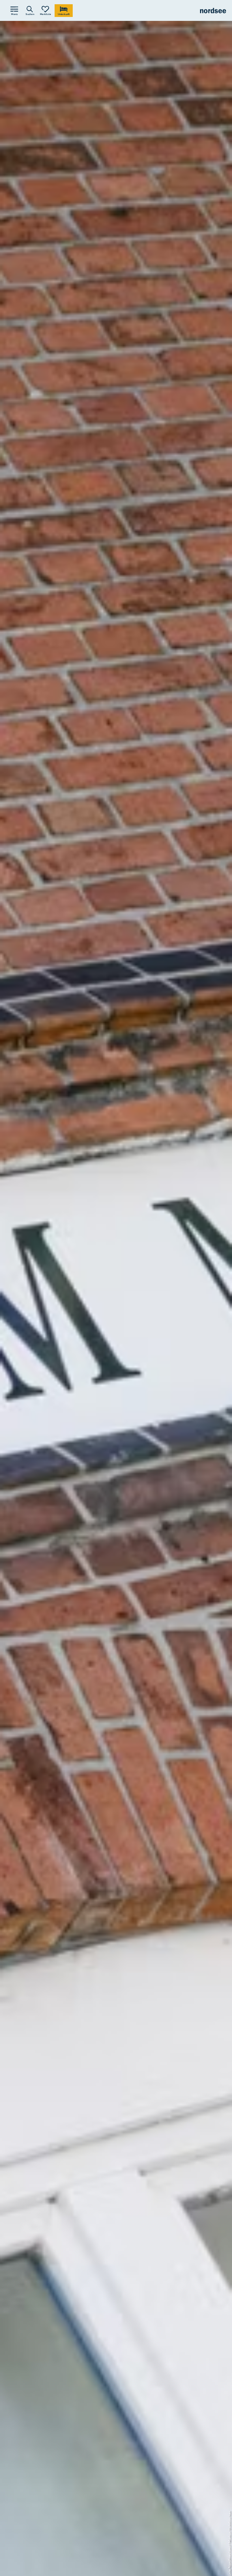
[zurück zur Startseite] (213, 11)
